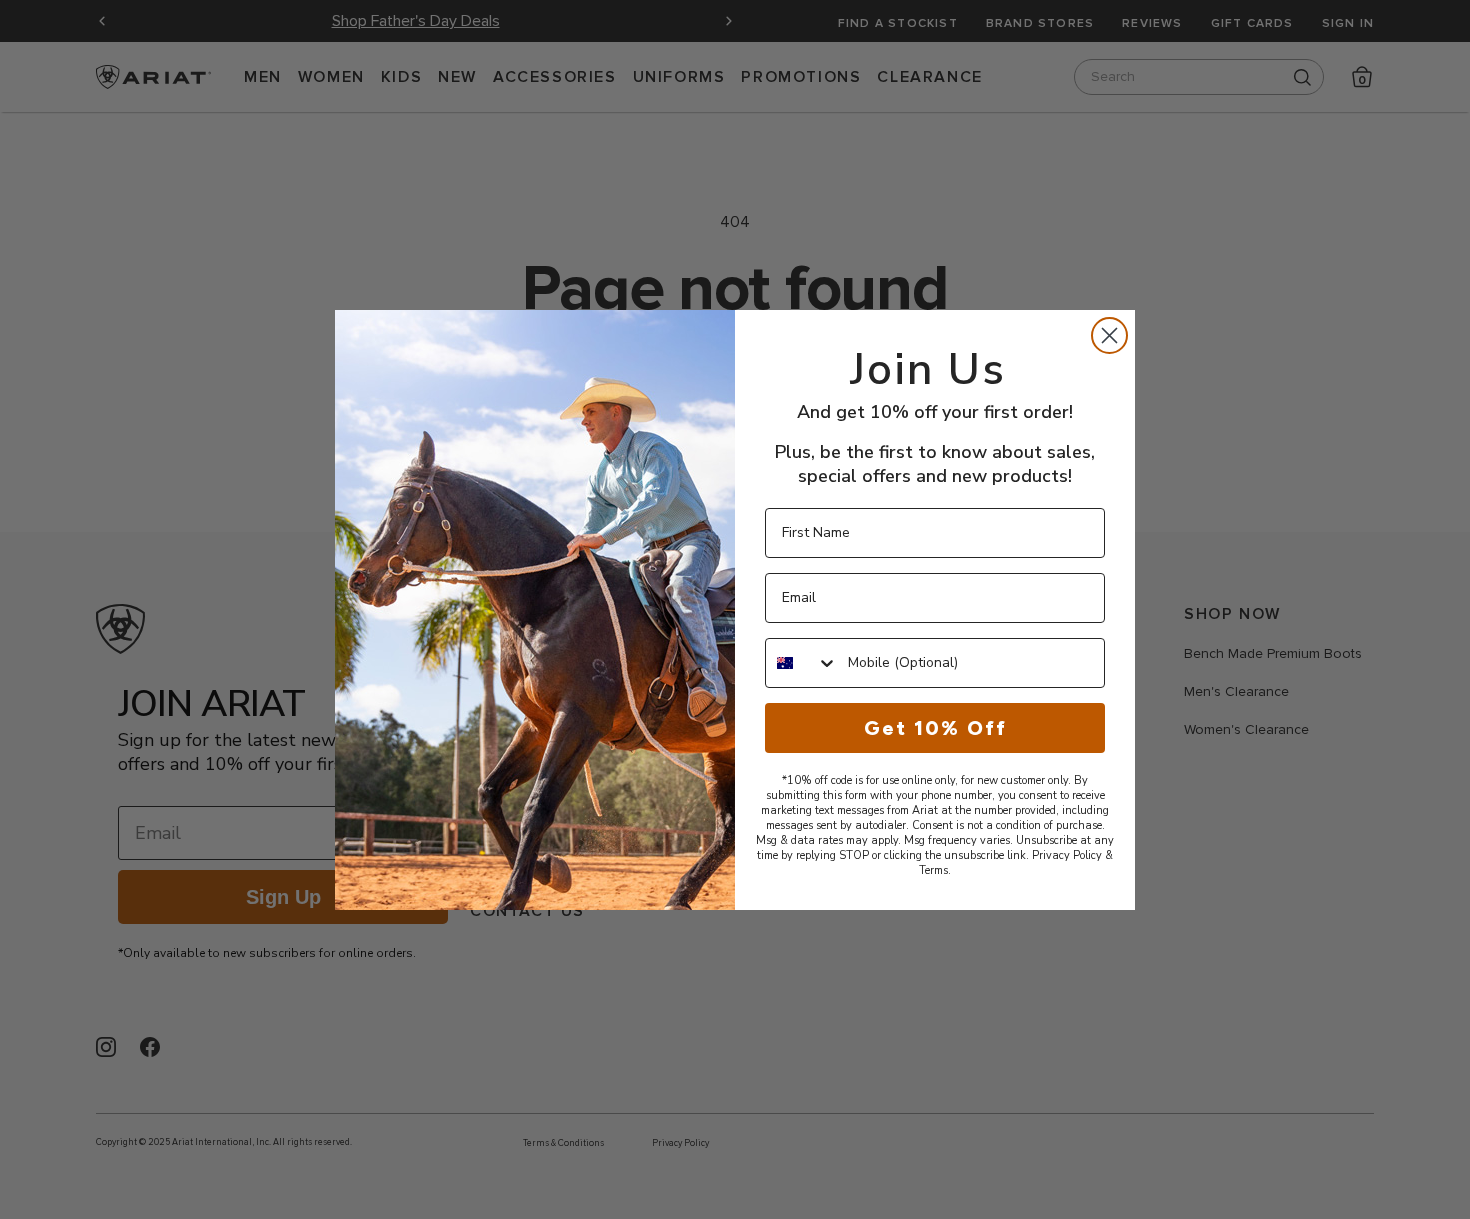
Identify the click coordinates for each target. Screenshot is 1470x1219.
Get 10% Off (935, 728)
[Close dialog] (1109, 335)
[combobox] (802, 663)
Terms (933, 870)
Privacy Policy (1067, 855)
